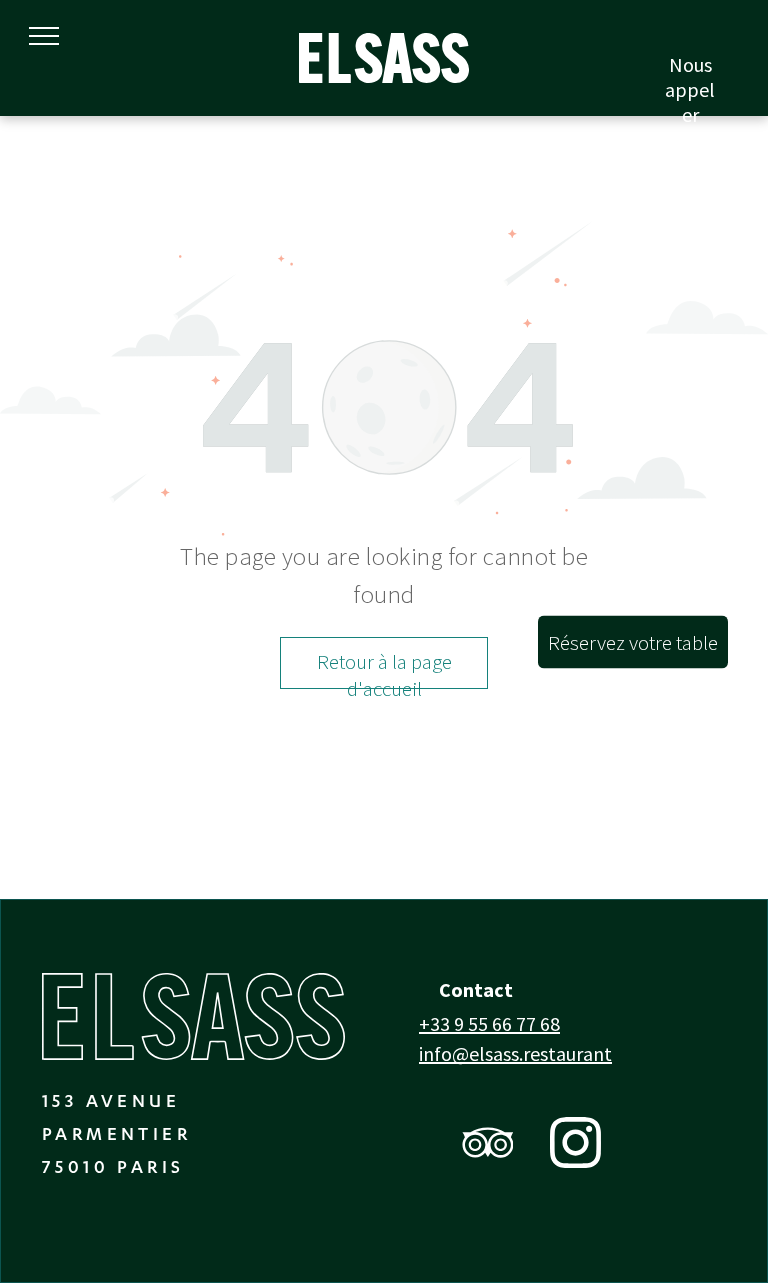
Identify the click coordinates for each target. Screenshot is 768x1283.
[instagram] (575, 1145)
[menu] (44, 36)
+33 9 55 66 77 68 (489, 1023)
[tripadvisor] (487, 1145)
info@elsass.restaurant (515, 1053)
